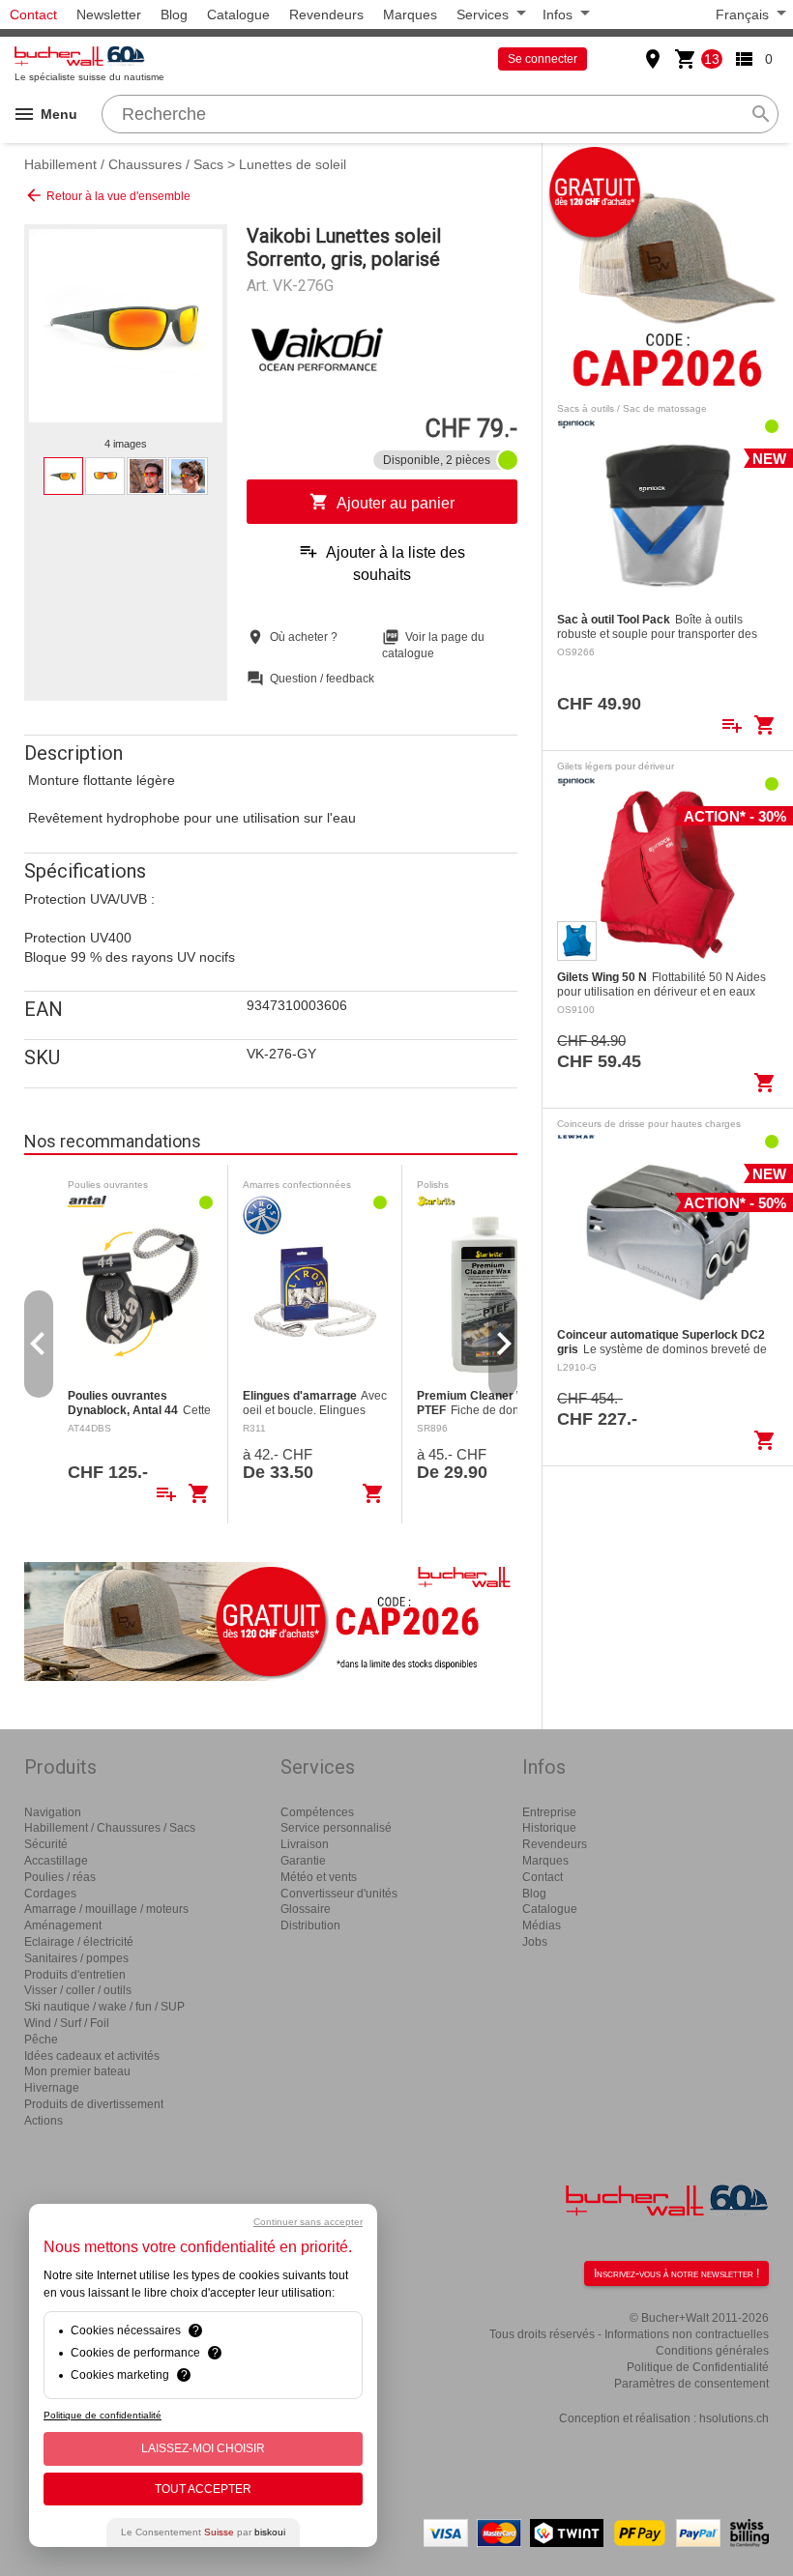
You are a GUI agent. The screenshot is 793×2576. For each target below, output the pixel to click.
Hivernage (52, 2088)
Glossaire (306, 1909)
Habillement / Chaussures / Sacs (124, 164)
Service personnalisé (336, 1828)
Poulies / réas (60, 1877)
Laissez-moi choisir (203, 2448)
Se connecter (543, 59)
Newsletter (109, 14)
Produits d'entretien (75, 1975)
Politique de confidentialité (103, 2415)
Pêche (41, 2040)
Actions (44, 2121)
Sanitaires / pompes (76, 1958)
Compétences (317, 1812)
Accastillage (56, 1861)
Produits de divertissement (94, 2104)
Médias (542, 1925)
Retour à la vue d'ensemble (107, 195)
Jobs (535, 1942)
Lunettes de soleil (293, 164)
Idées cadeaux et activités (92, 2056)
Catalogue (238, 14)
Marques (410, 14)
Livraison (305, 1844)
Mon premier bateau (77, 2071)
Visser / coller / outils (78, 1990)
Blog (174, 14)
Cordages (50, 1894)
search (761, 114)
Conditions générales (712, 2351)
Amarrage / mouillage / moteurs (106, 1909)
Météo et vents (319, 1877)
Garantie (303, 1861)
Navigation (53, 1812)
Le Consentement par (203, 2532)
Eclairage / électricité (79, 1942)
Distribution (310, 1925)
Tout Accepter (203, 2489)
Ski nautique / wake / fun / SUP (104, 2007)
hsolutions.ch (734, 2418)
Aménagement (63, 1925)
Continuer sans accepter (308, 2222)
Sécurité (46, 1844)
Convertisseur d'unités (339, 1894)
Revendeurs (326, 14)
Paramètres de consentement (691, 2384)
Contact (33, 14)
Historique (549, 1828)
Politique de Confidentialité (698, 2367)
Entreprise (549, 1812)
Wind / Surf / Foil (67, 2023)
